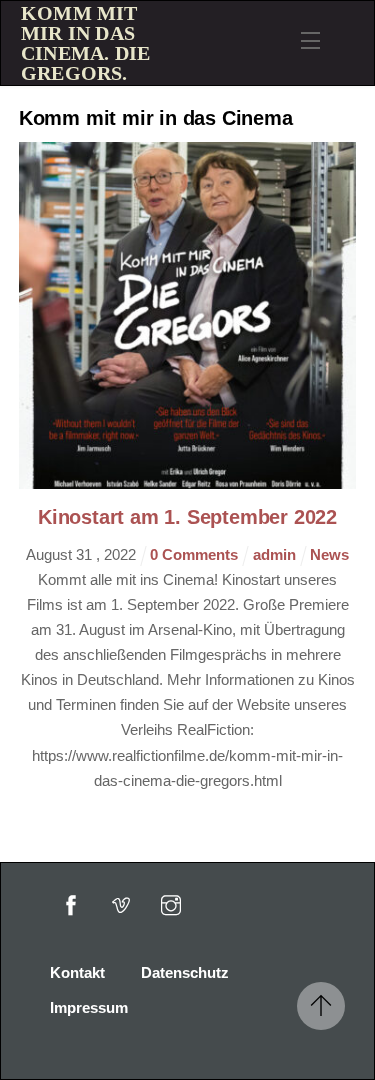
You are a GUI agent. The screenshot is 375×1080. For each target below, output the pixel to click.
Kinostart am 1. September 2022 (187, 517)
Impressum (89, 1007)
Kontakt (77, 972)
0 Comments (196, 554)
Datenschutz (185, 972)
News (329, 554)
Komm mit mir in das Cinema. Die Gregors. (85, 43)
